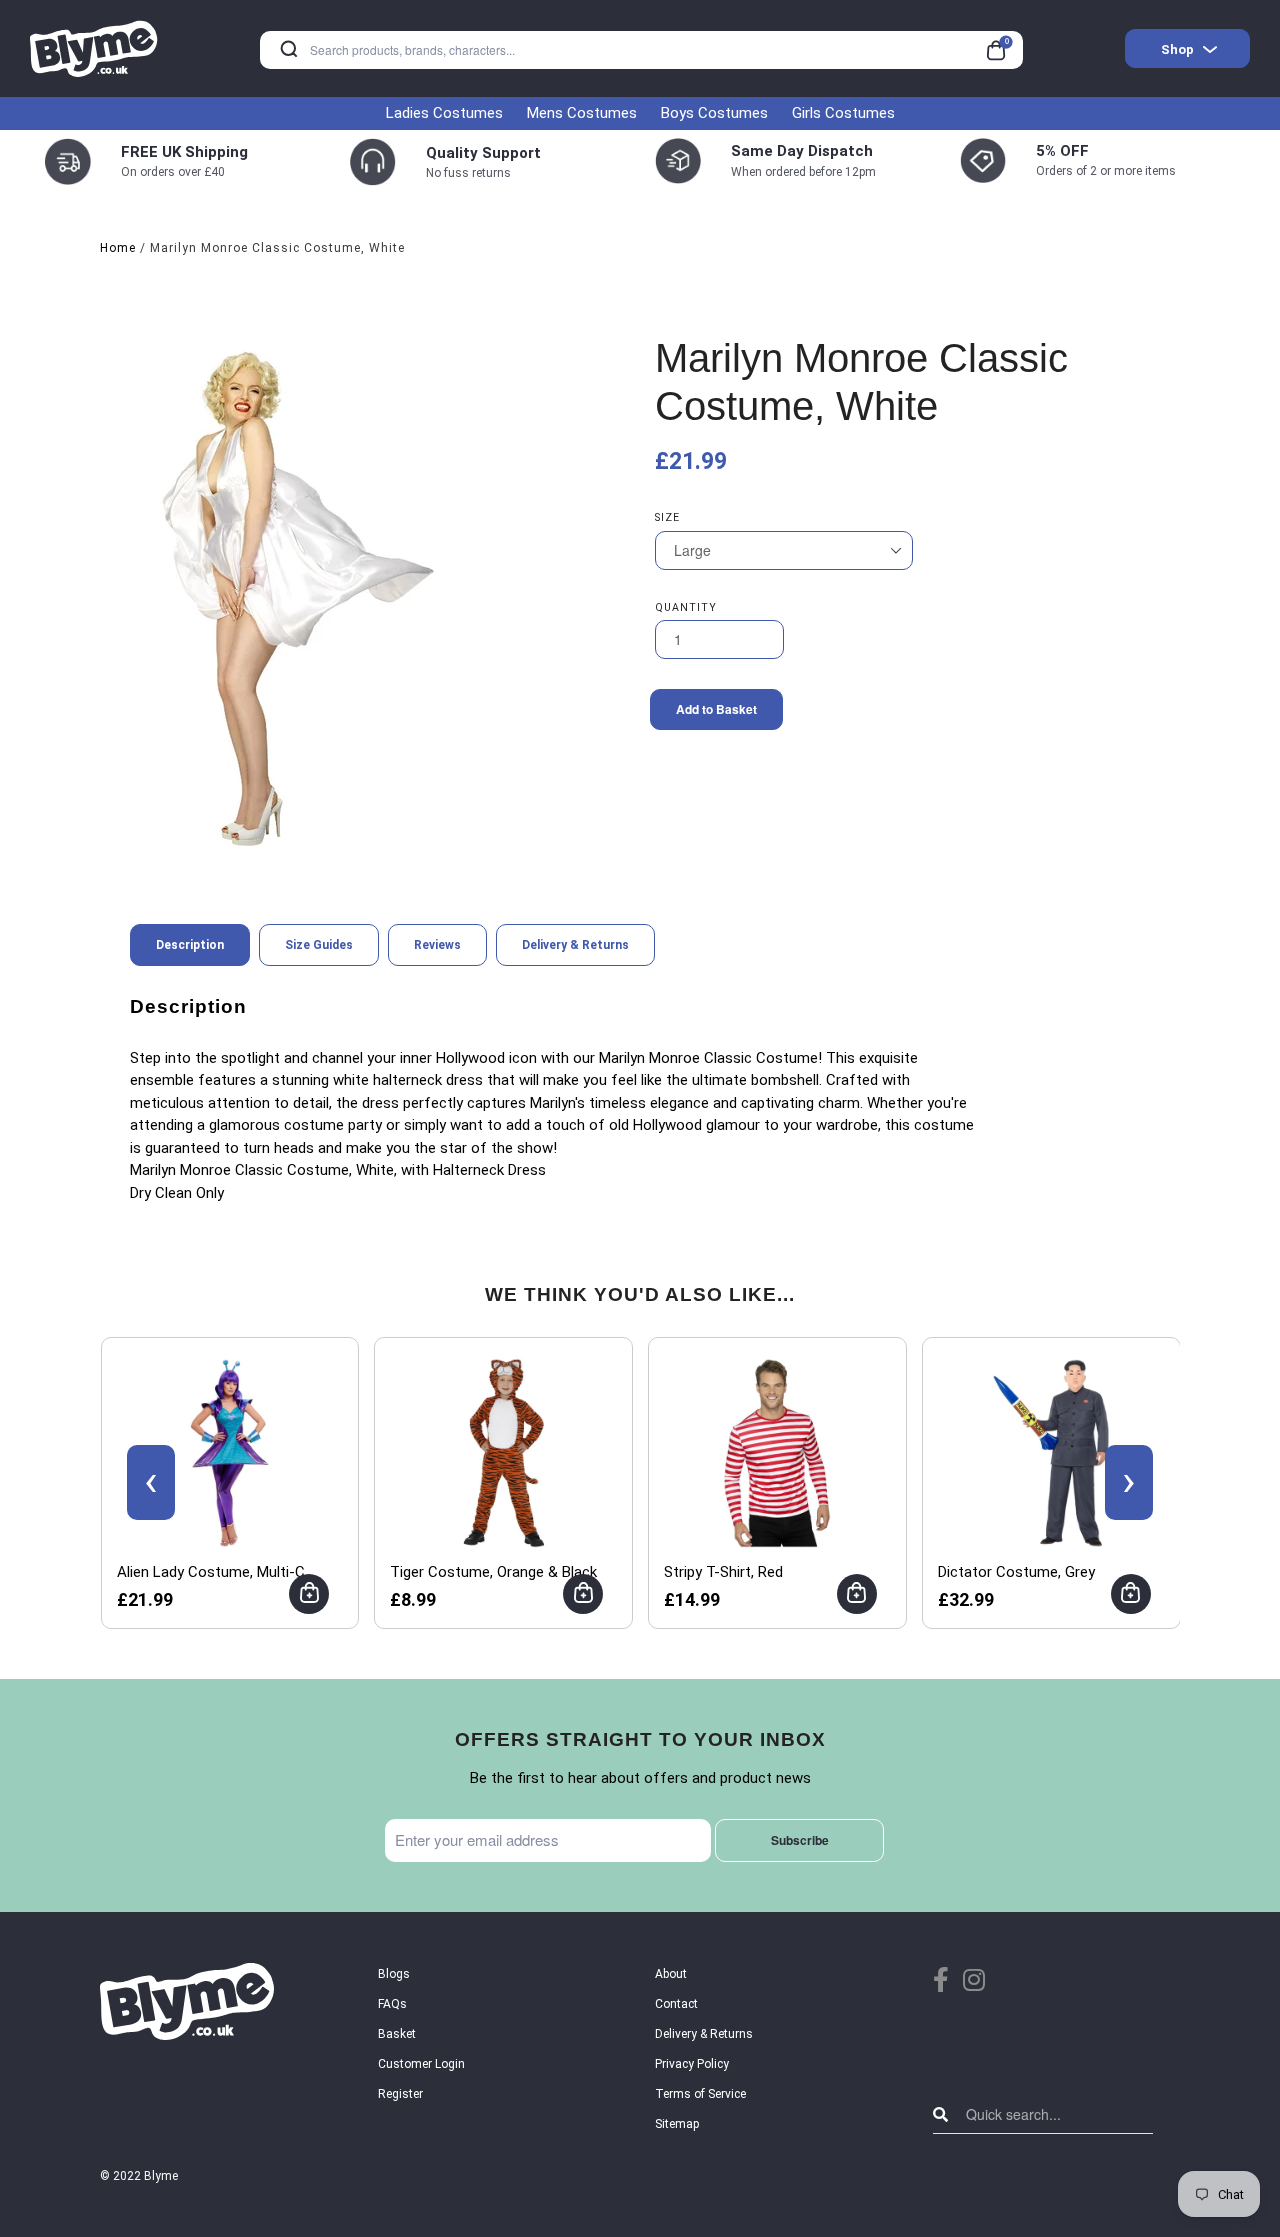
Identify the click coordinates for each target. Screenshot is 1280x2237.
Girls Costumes (843, 113)
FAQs (392, 2004)
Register (400, 2094)
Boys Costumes (714, 113)
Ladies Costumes (444, 113)
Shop (1177, 49)
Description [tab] (190, 945)
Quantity (686, 607)
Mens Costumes (582, 113)
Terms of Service (700, 2094)
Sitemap (677, 2124)
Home (118, 248)
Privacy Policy (692, 2064)
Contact (676, 2004)
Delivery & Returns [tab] (575, 945)
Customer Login (421, 2064)
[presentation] (151, 1482)
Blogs (394, 1974)
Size (667, 517)
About (671, 1974)
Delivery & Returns (704, 2034)
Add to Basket (716, 709)
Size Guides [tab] (319, 945)
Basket (397, 2034)
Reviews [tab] (437, 945)
